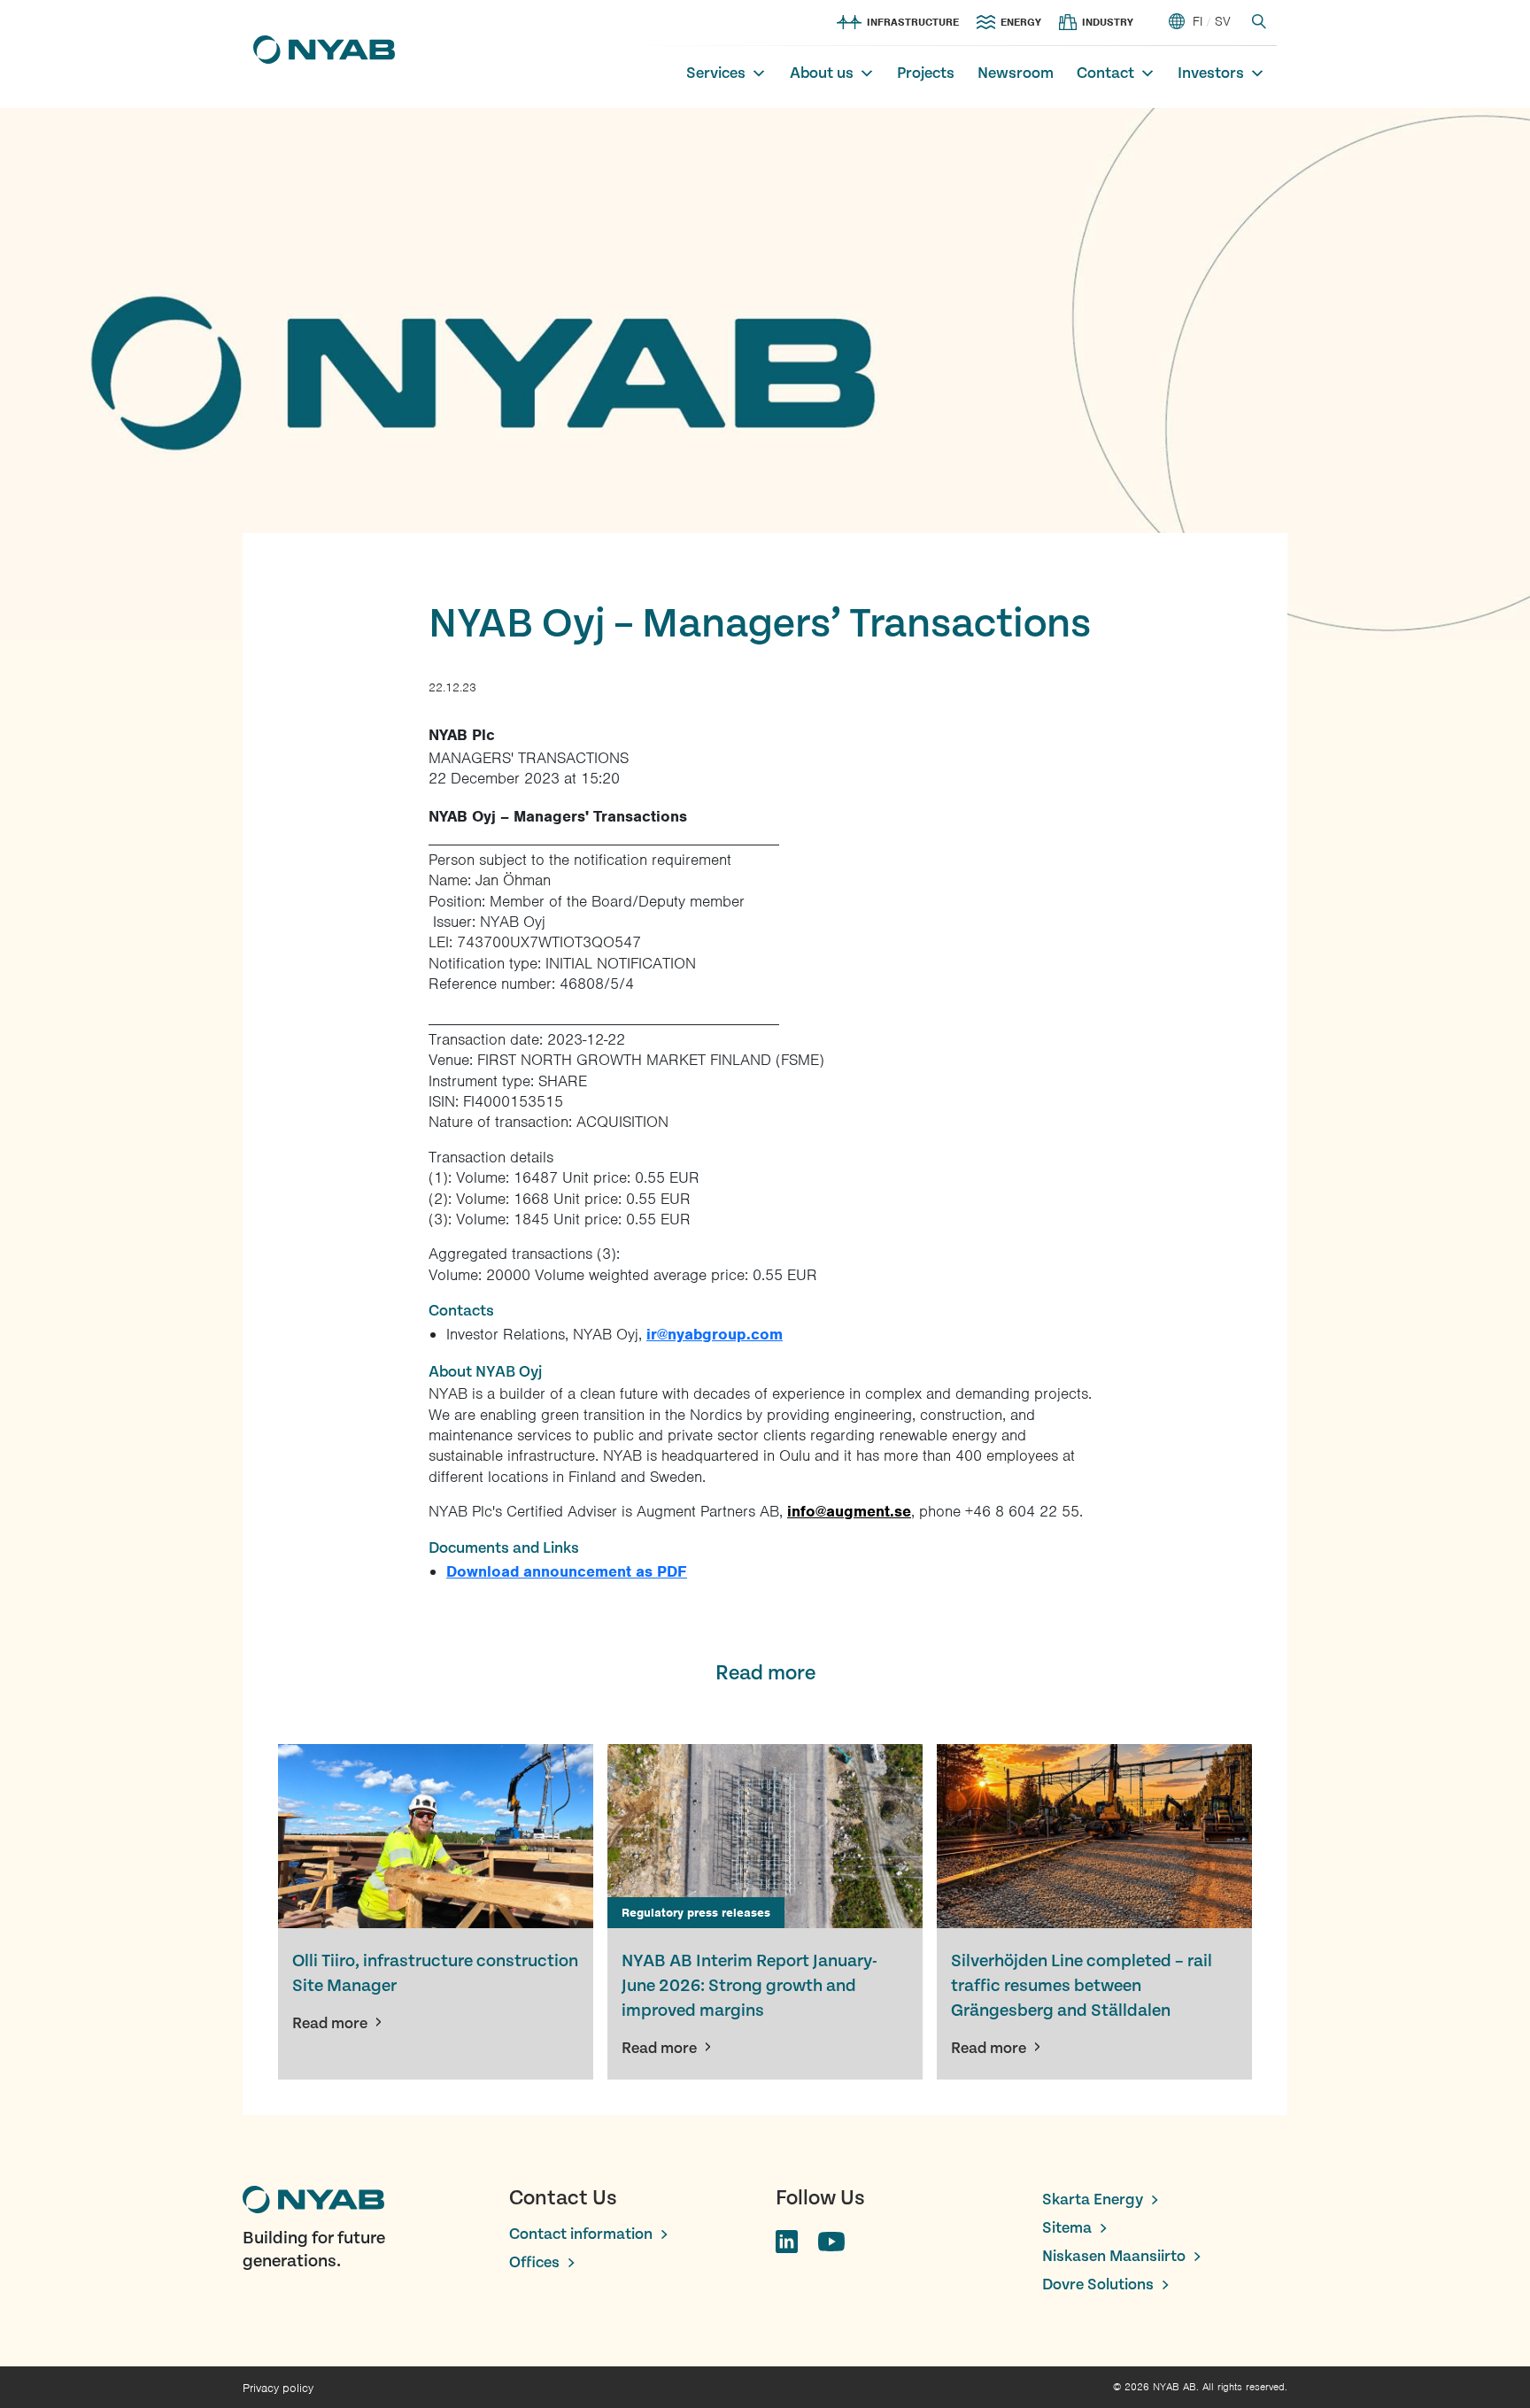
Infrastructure (913, 22)
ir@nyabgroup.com (715, 1334)
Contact (1105, 73)
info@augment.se (849, 1511)
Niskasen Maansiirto (1114, 2256)
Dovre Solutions (1098, 2285)
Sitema (1067, 2228)
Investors (1211, 73)
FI (1198, 21)
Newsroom (1016, 73)
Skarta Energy (1093, 2200)
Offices (534, 2262)
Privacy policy (278, 2388)
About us (822, 73)
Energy (1021, 22)
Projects (926, 73)
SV (1223, 21)
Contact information (581, 2234)
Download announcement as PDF (567, 1571)
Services (716, 73)
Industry (1108, 22)
